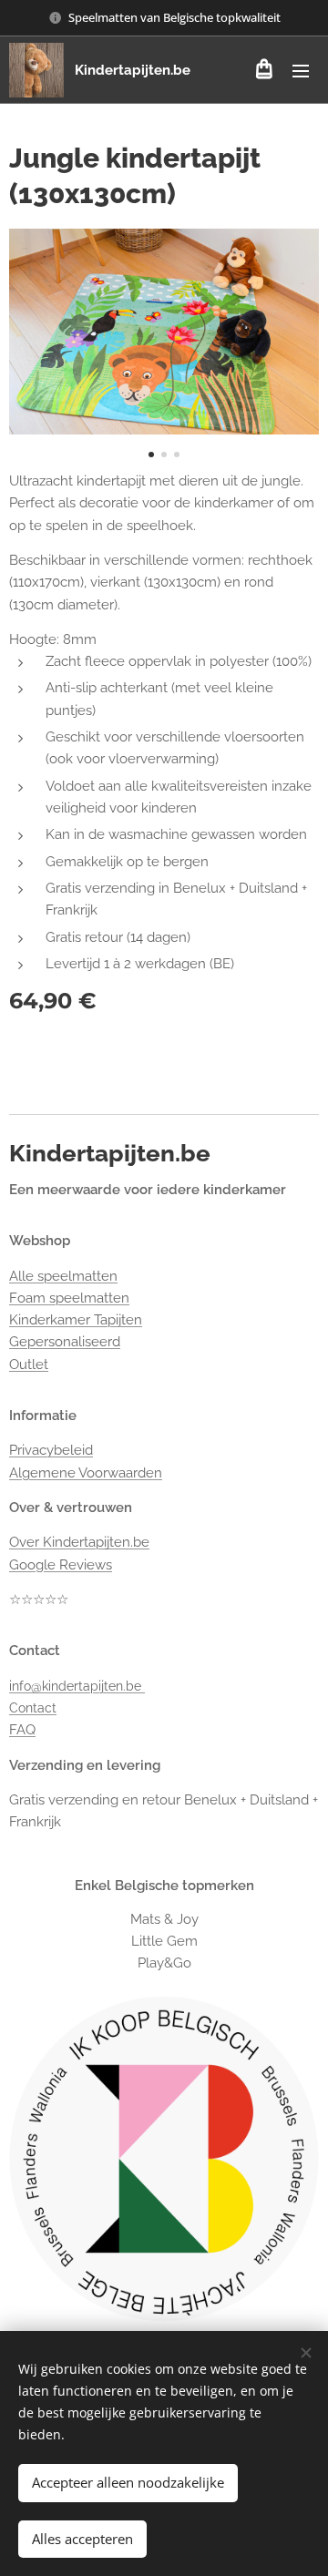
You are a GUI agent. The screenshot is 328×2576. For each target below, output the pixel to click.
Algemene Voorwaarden (86, 1473)
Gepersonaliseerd (65, 1342)
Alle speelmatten (63, 1276)
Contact (33, 1708)
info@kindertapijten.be (77, 1686)
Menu (301, 70)
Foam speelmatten (69, 1298)
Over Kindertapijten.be (79, 1542)
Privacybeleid (51, 1450)
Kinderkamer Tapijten (76, 1320)
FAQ (22, 1730)
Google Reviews (61, 1565)
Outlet (29, 1365)
